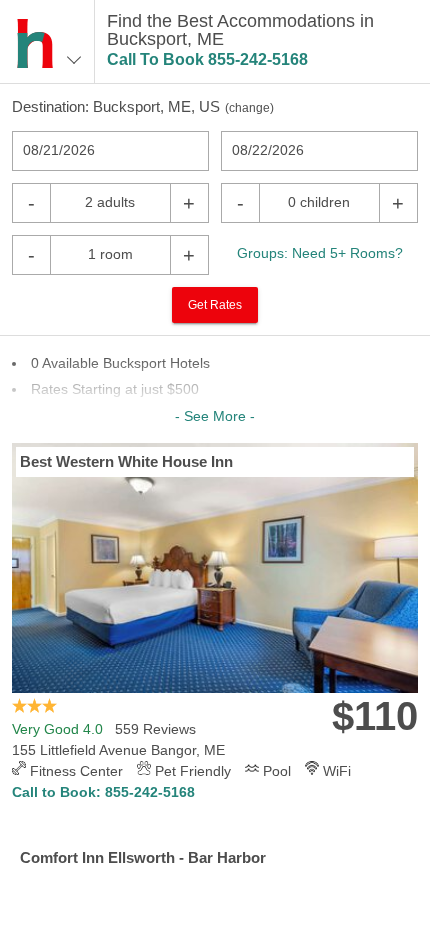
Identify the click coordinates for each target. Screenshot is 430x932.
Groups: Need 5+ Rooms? (320, 253)
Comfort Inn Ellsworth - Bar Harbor (143, 857)
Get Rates (215, 305)
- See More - (215, 416)
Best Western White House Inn (126, 461)
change (249, 108)
